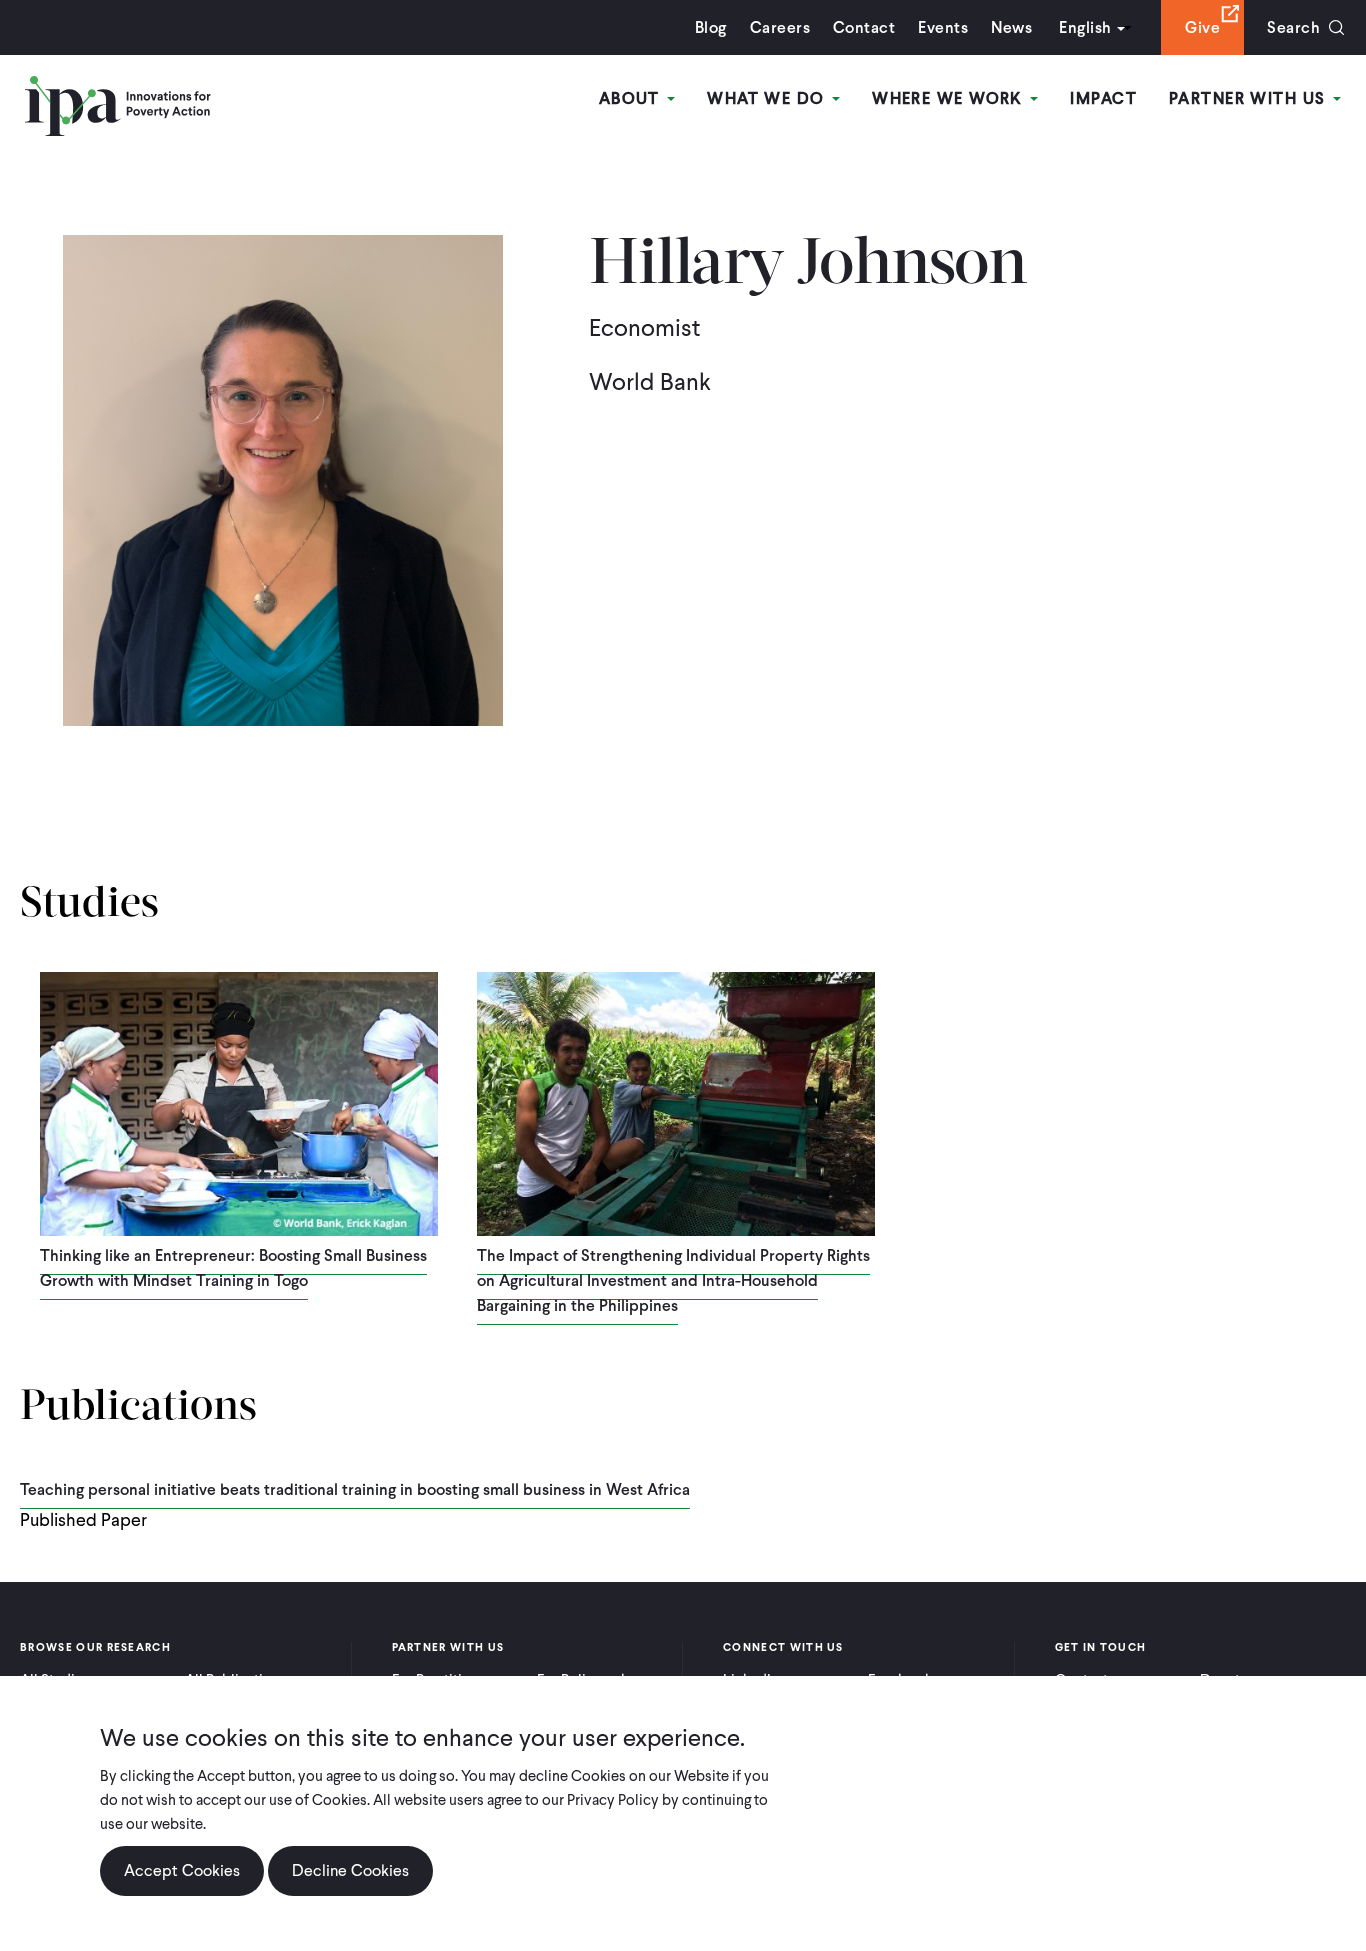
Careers (780, 27)
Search (1293, 27)
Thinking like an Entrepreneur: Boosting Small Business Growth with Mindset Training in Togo (233, 1268)
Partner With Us (1250, 98)
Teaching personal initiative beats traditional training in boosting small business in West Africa (355, 1489)
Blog (711, 27)
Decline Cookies (350, 1870)
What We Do (768, 98)
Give (1202, 27)
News (1011, 27)
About (632, 98)
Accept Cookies (182, 1870)
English (1085, 27)
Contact (864, 27)
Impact (1103, 98)
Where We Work (950, 98)
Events (943, 27)
